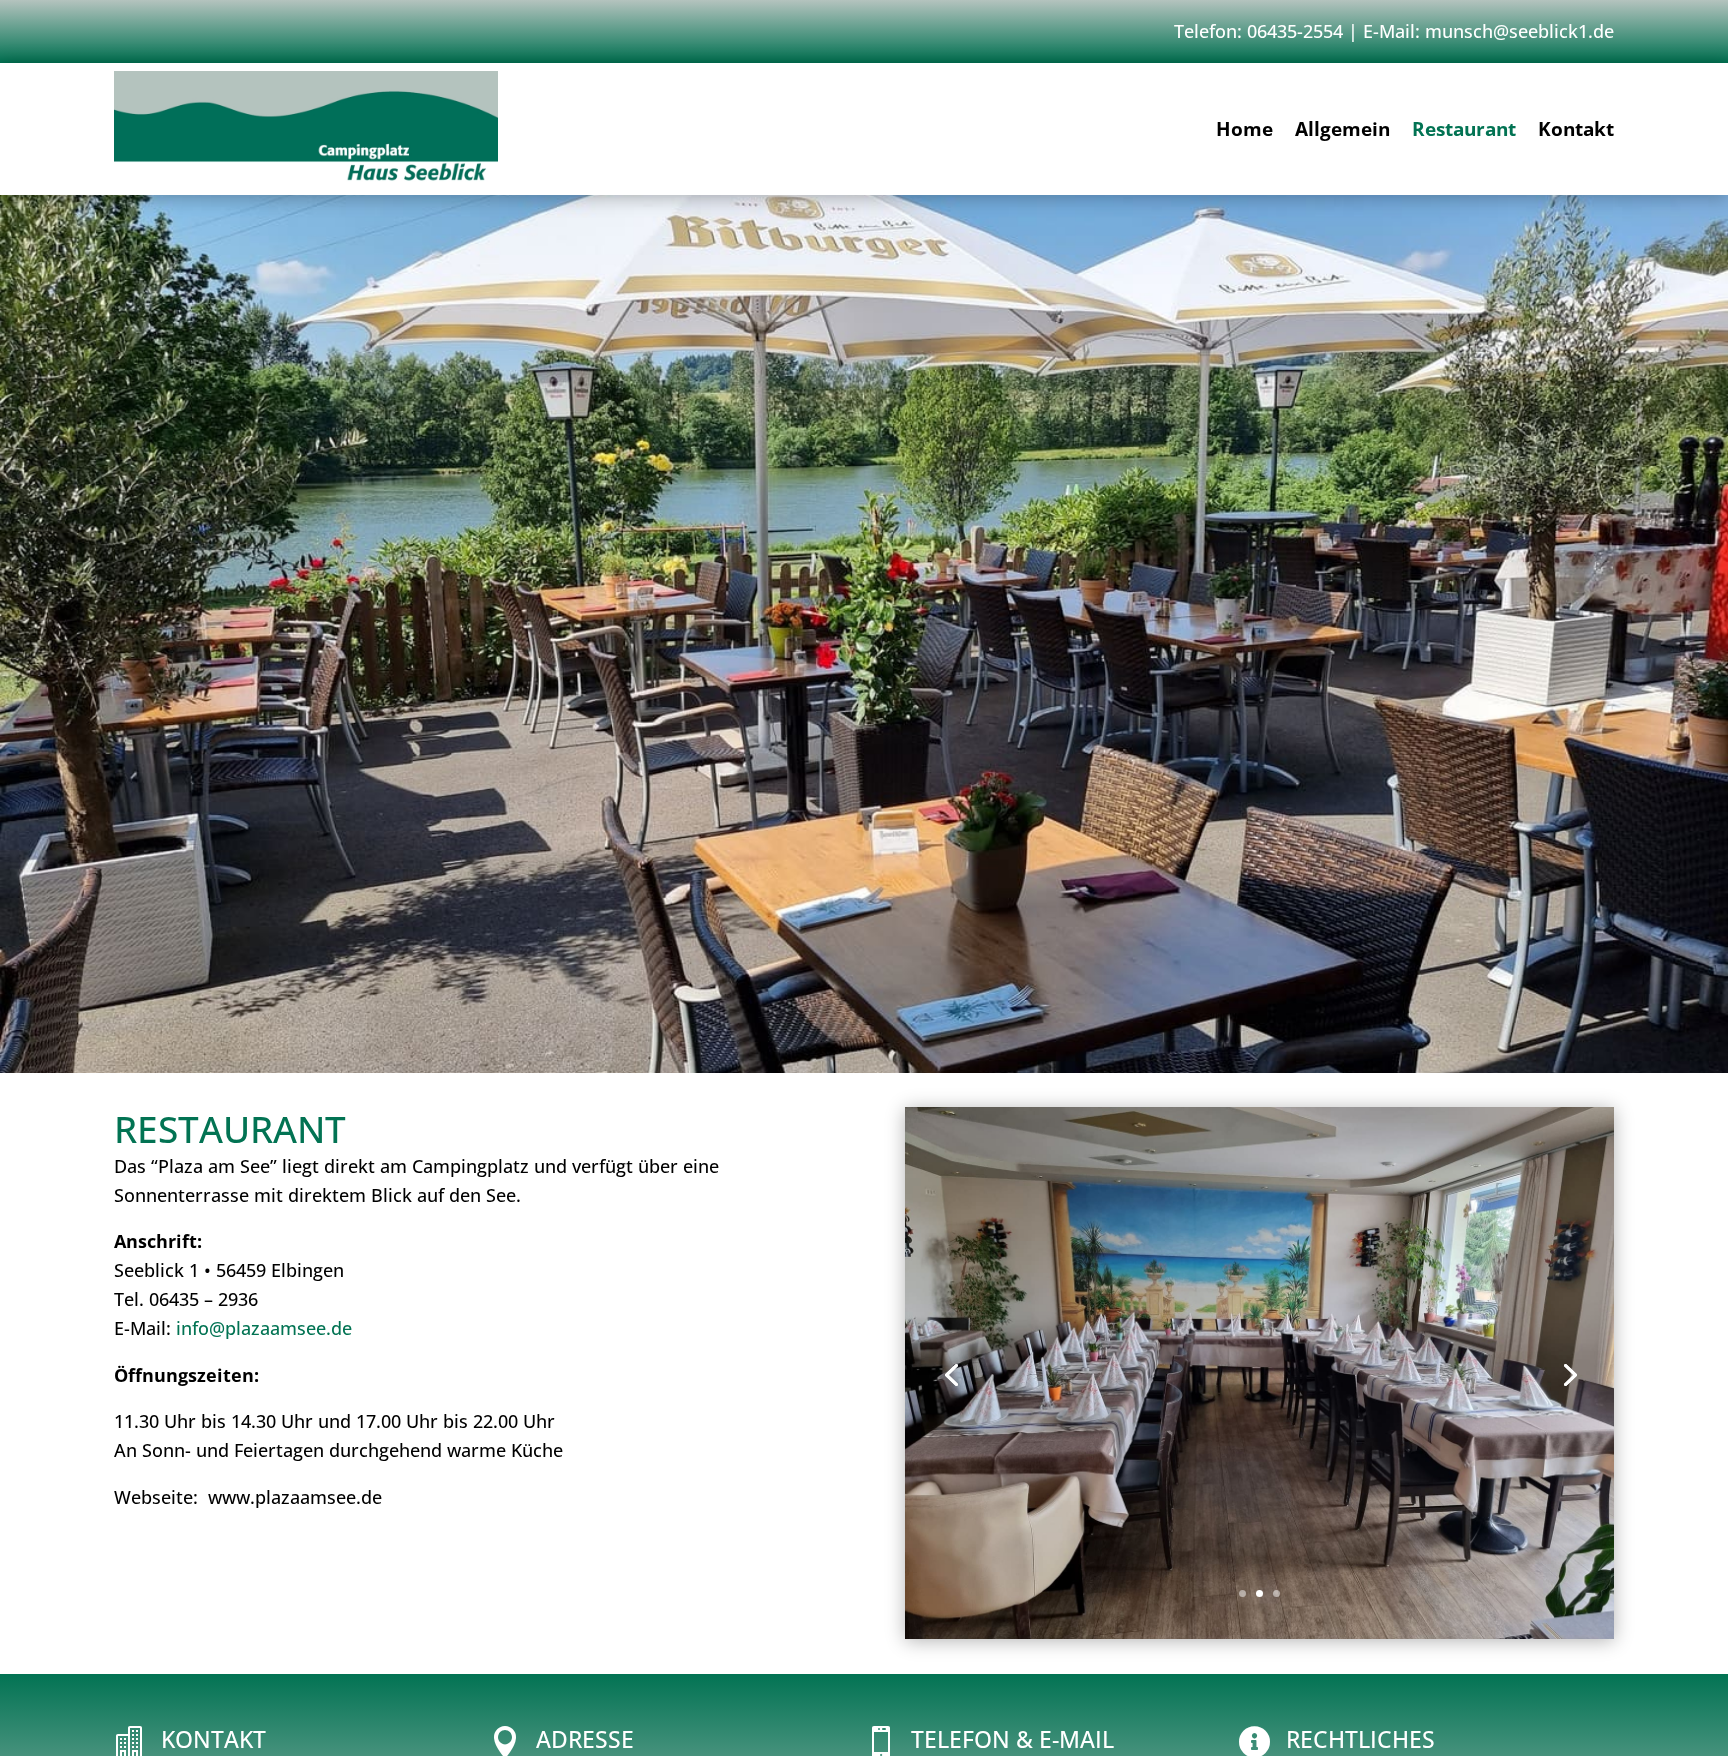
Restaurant (1464, 132)
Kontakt (1576, 132)
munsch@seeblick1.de (1519, 31)
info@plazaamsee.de (264, 1328)
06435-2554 (1295, 31)
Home (1244, 132)
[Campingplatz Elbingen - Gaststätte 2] (1259, 1632)
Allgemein (1342, 132)
